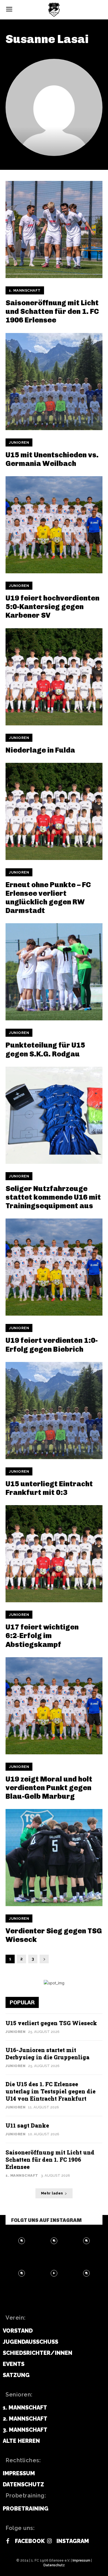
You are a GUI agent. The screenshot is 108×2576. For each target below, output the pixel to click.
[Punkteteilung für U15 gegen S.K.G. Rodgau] (54, 972)
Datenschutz (54, 2565)
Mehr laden (52, 2193)
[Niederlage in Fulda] (54, 677)
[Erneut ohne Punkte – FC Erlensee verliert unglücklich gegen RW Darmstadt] (54, 811)
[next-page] (44, 1959)
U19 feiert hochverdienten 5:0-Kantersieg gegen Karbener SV (52, 607)
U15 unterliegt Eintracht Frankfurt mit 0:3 (49, 1488)
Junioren (19, 442)
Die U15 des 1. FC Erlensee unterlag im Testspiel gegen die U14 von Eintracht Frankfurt (51, 2091)
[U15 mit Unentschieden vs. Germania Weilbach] (54, 382)
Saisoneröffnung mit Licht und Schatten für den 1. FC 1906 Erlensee (52, 311)
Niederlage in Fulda (40, 750)
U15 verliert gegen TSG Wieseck (51, 2023)
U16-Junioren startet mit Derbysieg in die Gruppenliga (47, 2053)
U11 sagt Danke (27, 2125)
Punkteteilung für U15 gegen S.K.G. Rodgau (45, 1049)
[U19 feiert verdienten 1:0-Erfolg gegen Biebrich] (54, 1267)
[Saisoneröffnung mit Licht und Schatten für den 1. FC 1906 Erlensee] (54, 229)
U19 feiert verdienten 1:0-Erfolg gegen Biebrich (52, 1345)
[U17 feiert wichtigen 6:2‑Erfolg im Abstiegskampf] (54, 1554)
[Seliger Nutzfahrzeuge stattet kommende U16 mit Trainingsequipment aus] (54, 1115)
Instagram (73, 2541)
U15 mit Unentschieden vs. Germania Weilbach (52, 459)
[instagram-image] (22, 2241)
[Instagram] (49, 2541)
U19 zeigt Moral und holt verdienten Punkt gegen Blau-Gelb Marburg (49, 1788)
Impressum (81, 2560)
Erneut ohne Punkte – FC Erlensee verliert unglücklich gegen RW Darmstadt (48, 898)
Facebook (30, 2541)
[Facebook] (8, 2541)
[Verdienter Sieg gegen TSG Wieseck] (54, 1858)
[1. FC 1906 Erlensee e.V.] (54, 10)
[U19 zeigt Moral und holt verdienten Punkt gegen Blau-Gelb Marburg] (54, 1706)
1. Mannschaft (25, 290)
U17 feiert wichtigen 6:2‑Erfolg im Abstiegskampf (42, 1636)
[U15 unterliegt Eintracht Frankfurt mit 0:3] (54, 1411)
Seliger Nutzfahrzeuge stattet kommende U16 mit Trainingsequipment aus (53, 1197)
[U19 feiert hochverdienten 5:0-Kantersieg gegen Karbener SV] (54, 525)
